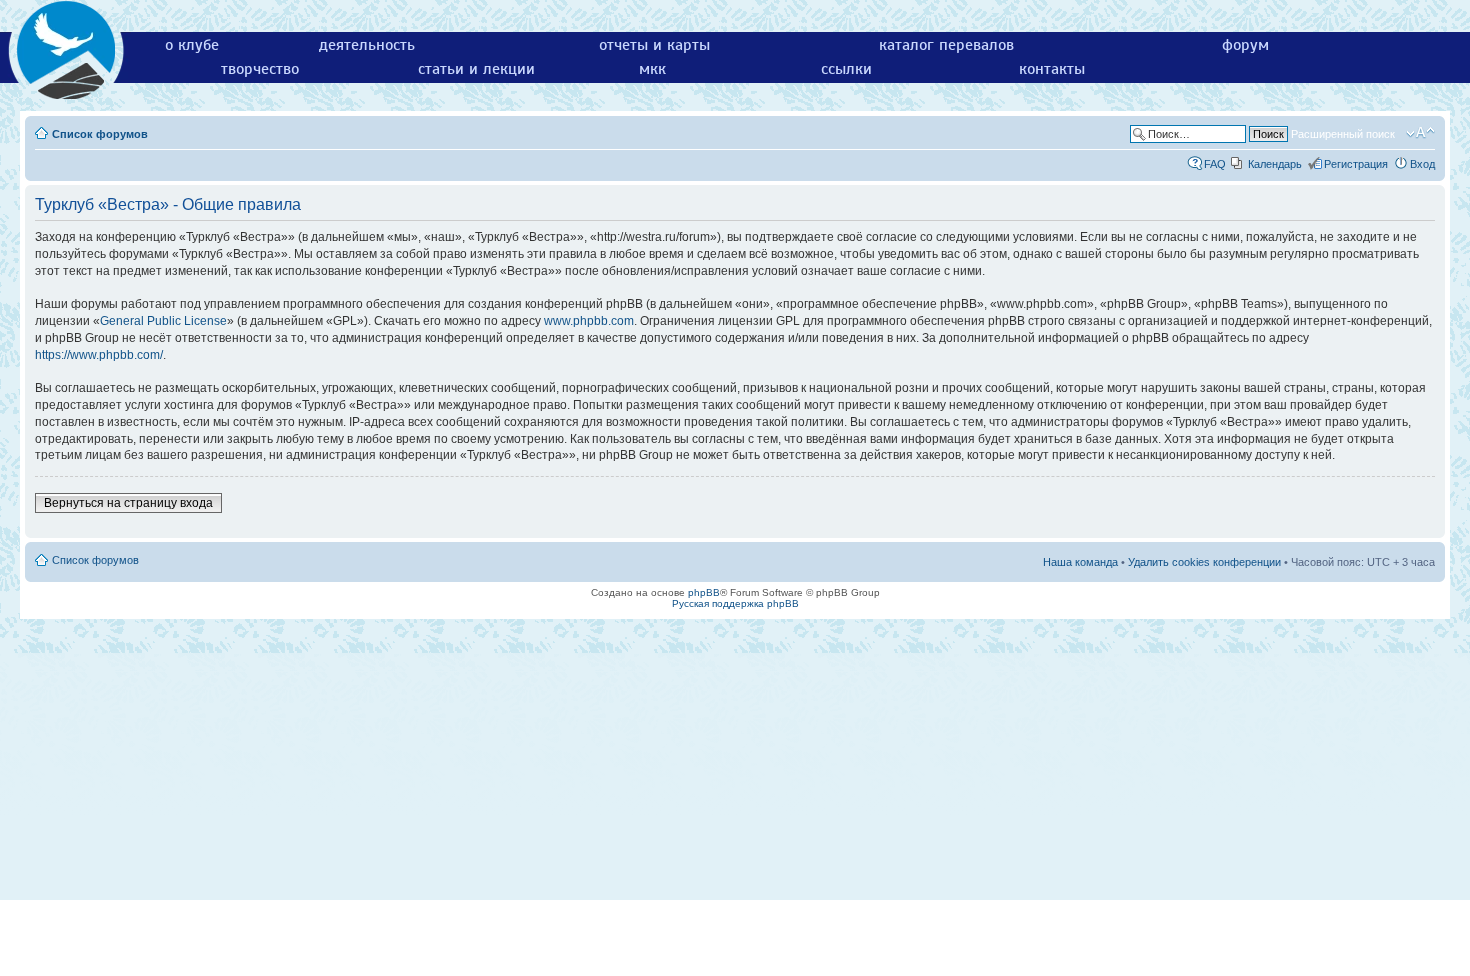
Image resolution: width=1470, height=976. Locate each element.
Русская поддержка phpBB (735, 603)
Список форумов (100, 134)
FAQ (1215, 164)
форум (1245, 45)
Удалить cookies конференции (1204, 562)
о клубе (192, 45)
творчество (260, 69)
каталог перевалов (946, 45)
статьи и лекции (476, 69)
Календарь (1275, 164)
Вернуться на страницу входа (128, 503)
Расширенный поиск (1343, 134)
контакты (1052, 69)
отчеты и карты (654, 45)
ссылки (846, 69)
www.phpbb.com (589, 321)
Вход (1422, 164)
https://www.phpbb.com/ (99, 355)
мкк (652, 69)
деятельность (367, 45)
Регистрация (1356, 164)
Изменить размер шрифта (1420, 133)
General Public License (163, 321)
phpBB (704, 592)
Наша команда (1080, 562)
